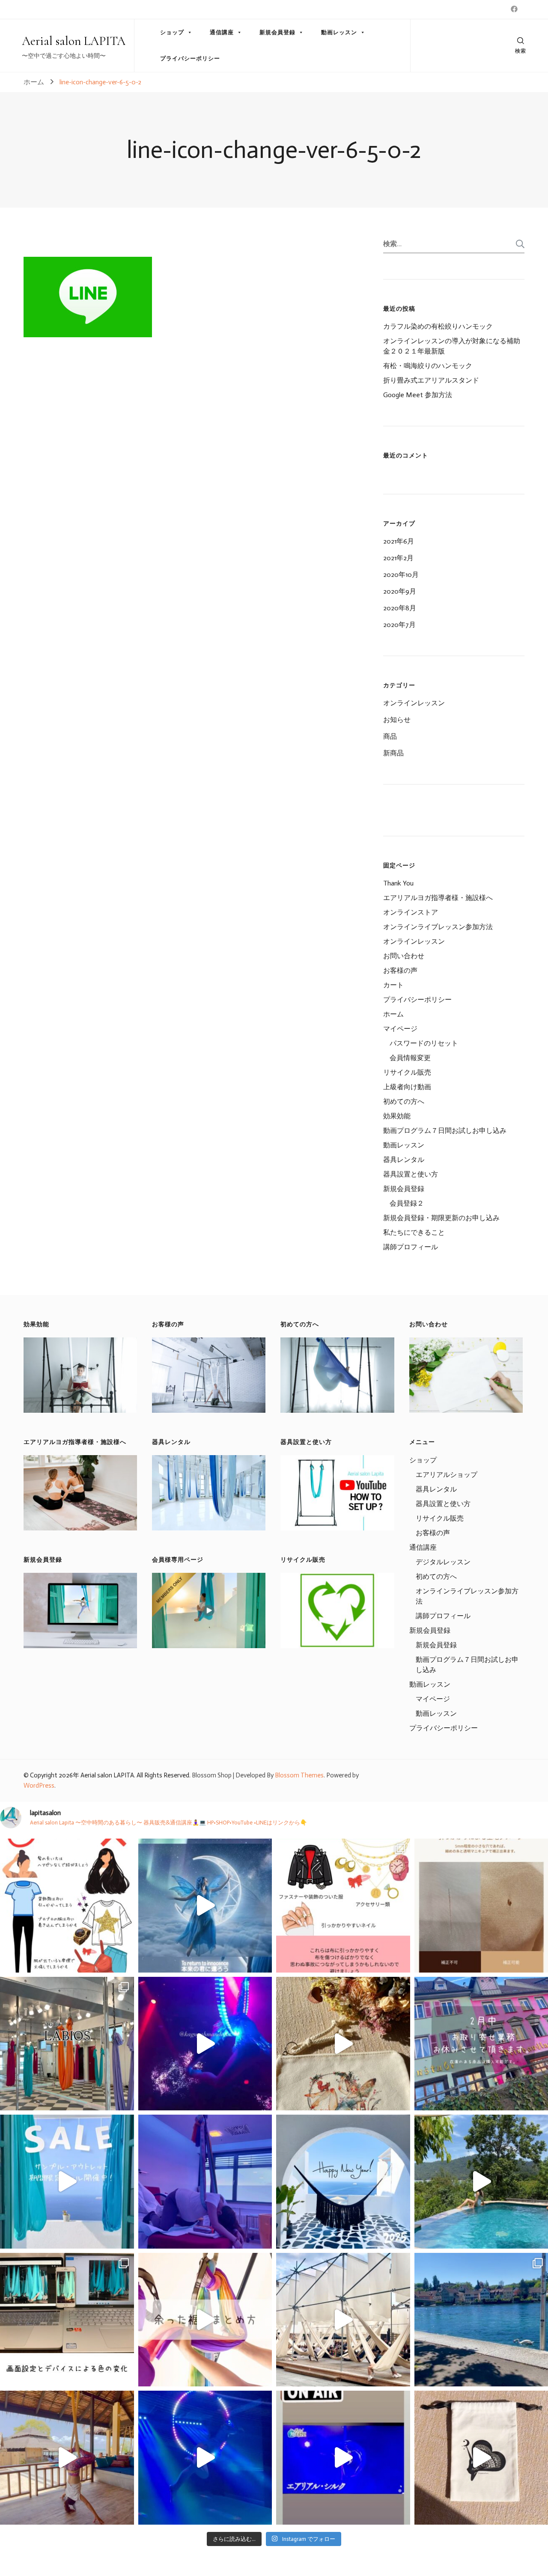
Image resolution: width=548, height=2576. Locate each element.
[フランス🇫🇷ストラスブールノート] (343, 2320)
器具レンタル (404, 1160)
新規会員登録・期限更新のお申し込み (441, 1218)
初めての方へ (404, 1101)
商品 (390, 736)
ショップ (172, 32)
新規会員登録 (277, 32)
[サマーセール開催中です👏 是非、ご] (67, 2182)
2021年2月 (398, 558)
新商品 (393, 753)
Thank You (398, 883)
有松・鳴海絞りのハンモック (428, 366)
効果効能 (397, 1116)
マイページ (400, 1029)
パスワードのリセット (424, 1043)
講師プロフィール (411, 1247)
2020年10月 (401, 575)
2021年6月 (399, 541)
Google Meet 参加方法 (418, 395)
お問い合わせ (404, 956)
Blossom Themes (299, 1775)
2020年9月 (400, 591)
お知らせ (397, 720)
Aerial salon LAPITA (74, 41)
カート (393, 985)
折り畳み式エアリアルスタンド (431, 380)
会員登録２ (407, 1203)
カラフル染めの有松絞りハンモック (438, 326)
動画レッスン (339, 32)
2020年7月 (399, 625)
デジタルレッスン (443, 1562)
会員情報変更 (410, 1058)
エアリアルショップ (447, 1475)
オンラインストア (411, 912)
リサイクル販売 (407, 1072)
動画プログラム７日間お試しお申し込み (445, 1131)
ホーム (393, 1014)
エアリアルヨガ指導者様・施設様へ (438, 898)
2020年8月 (400, 608)
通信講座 (222, 32)
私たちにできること (414, 1232)
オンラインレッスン (414, 703)
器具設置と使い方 (411, 1174)
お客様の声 (400, 970)
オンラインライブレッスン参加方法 (438, 927)
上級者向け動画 (407, 1087)
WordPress (39, 1786)
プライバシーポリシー (190, 58)
